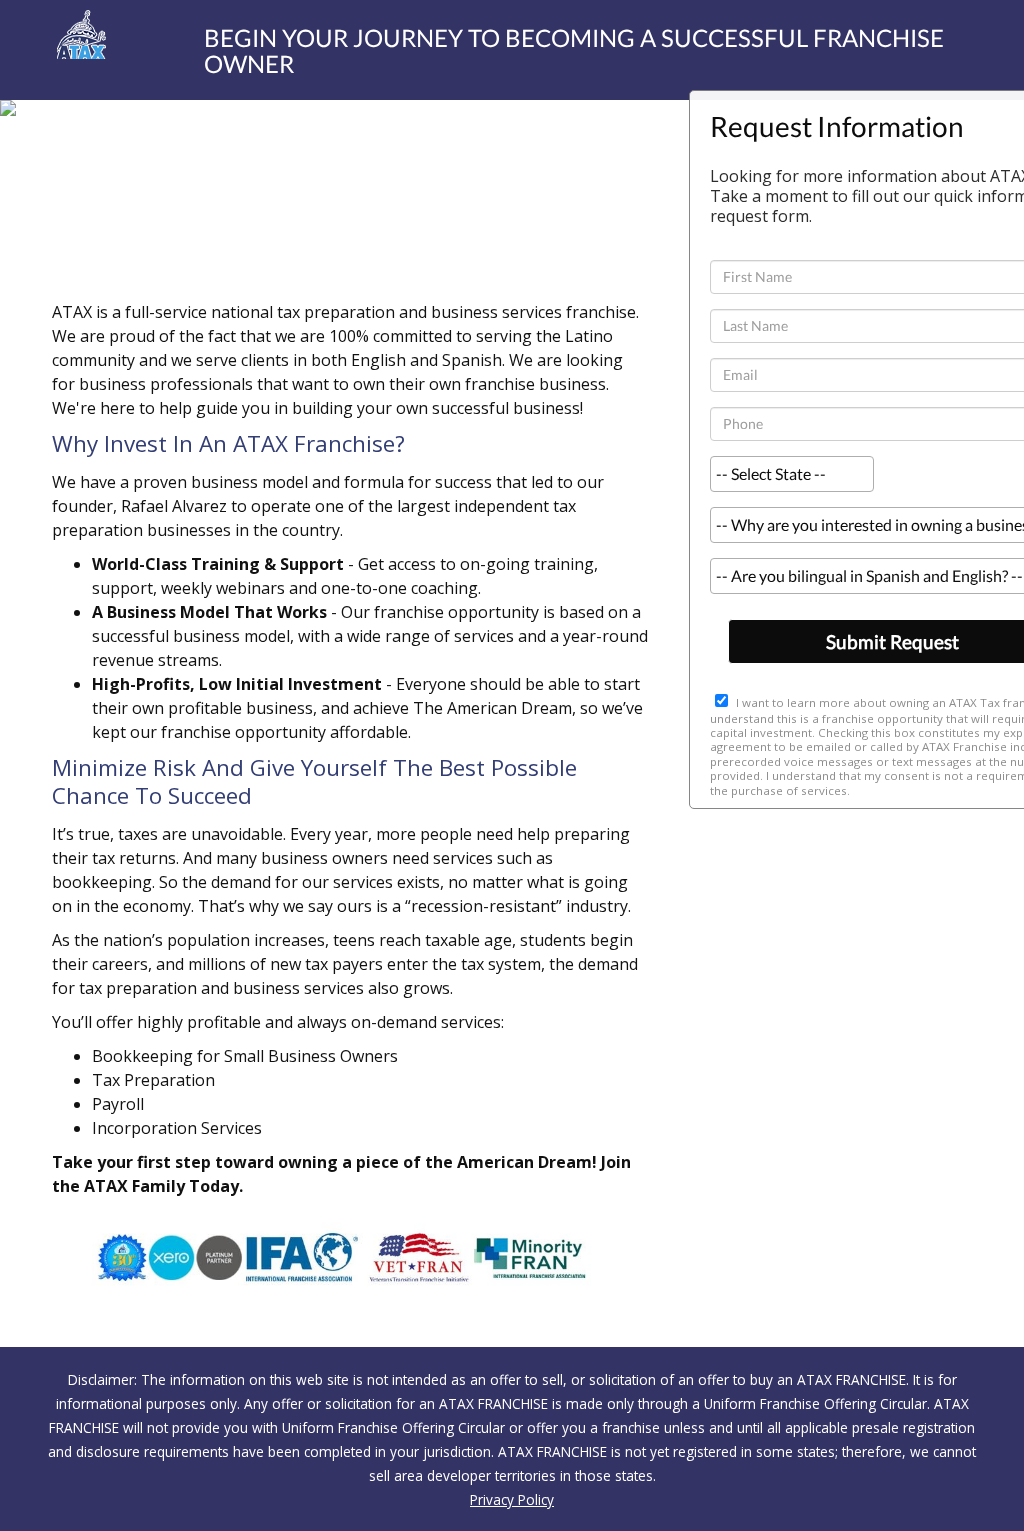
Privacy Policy (512, 1499)
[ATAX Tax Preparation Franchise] (64, 34)
